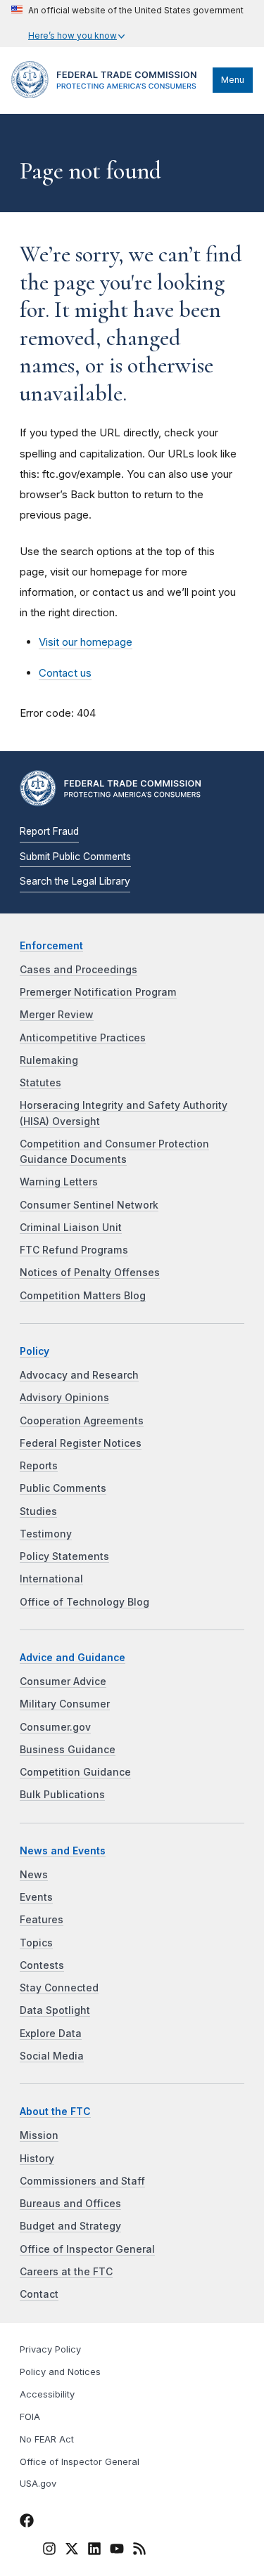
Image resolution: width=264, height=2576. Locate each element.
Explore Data (51, 2034)
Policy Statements (64, 1556)
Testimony (46, 1534)
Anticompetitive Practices (83, 1038)
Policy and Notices (60, 2372)
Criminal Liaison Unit (71, 1228)
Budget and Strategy (70, 2226)
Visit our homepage (86, 642)
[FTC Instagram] (49, 2551)
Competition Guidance (75, 1772)
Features (42, 1920)
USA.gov (38, 2484)
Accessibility (47, 2394)
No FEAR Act (47, 2439)
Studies (38, 1511)
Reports (39, 1466)
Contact (39, 2294)
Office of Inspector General (87, 2249)
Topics (36, 1943)
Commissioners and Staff (82, 2181)
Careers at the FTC (66, 2272)
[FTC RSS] (139, 2551)
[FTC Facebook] (27, 2523)
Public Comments (63, 1488)
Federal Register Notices (81, 1443)
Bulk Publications (62, 1795)
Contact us (65, 673)
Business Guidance (68, 1750)
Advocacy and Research (79, 1375)
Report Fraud (49, 831)
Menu (233, 80)
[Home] (108, 94)
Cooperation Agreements (82, 1421)
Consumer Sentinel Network (89, 1205)
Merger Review (57, 1015)
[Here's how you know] (127, 24)
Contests (42, 1965)
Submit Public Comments (75, 857)
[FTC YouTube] (117, 2551)
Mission (39, 2135)
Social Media (52, 2056)
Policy (34, 1351)
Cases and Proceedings (78, 970)
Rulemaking (49, 1060)
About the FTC (55, 2112)
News (34, 1875)
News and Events (63, 1851)
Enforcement (51, 946)
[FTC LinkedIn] (94, 2551)
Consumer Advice (63, 1681)
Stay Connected (59, 1988)
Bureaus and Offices (70, 2204)
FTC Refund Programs (74, 1250)
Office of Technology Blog (84, 1602)
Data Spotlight (55, 2010)
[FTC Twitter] (72, 2549)
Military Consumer (65, 1704)
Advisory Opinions (64, 1398)
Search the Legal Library (75, 881)
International (51, 1579)
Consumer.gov (55, 1727)
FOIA (30, 2417)
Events (36, 1897)
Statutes (40, 1083)
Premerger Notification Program (98, 992)
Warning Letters (59, 1182)
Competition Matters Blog (83, 1296)
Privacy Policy (50, 2349)
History (37, 2159)
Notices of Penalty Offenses (90, 1273)
